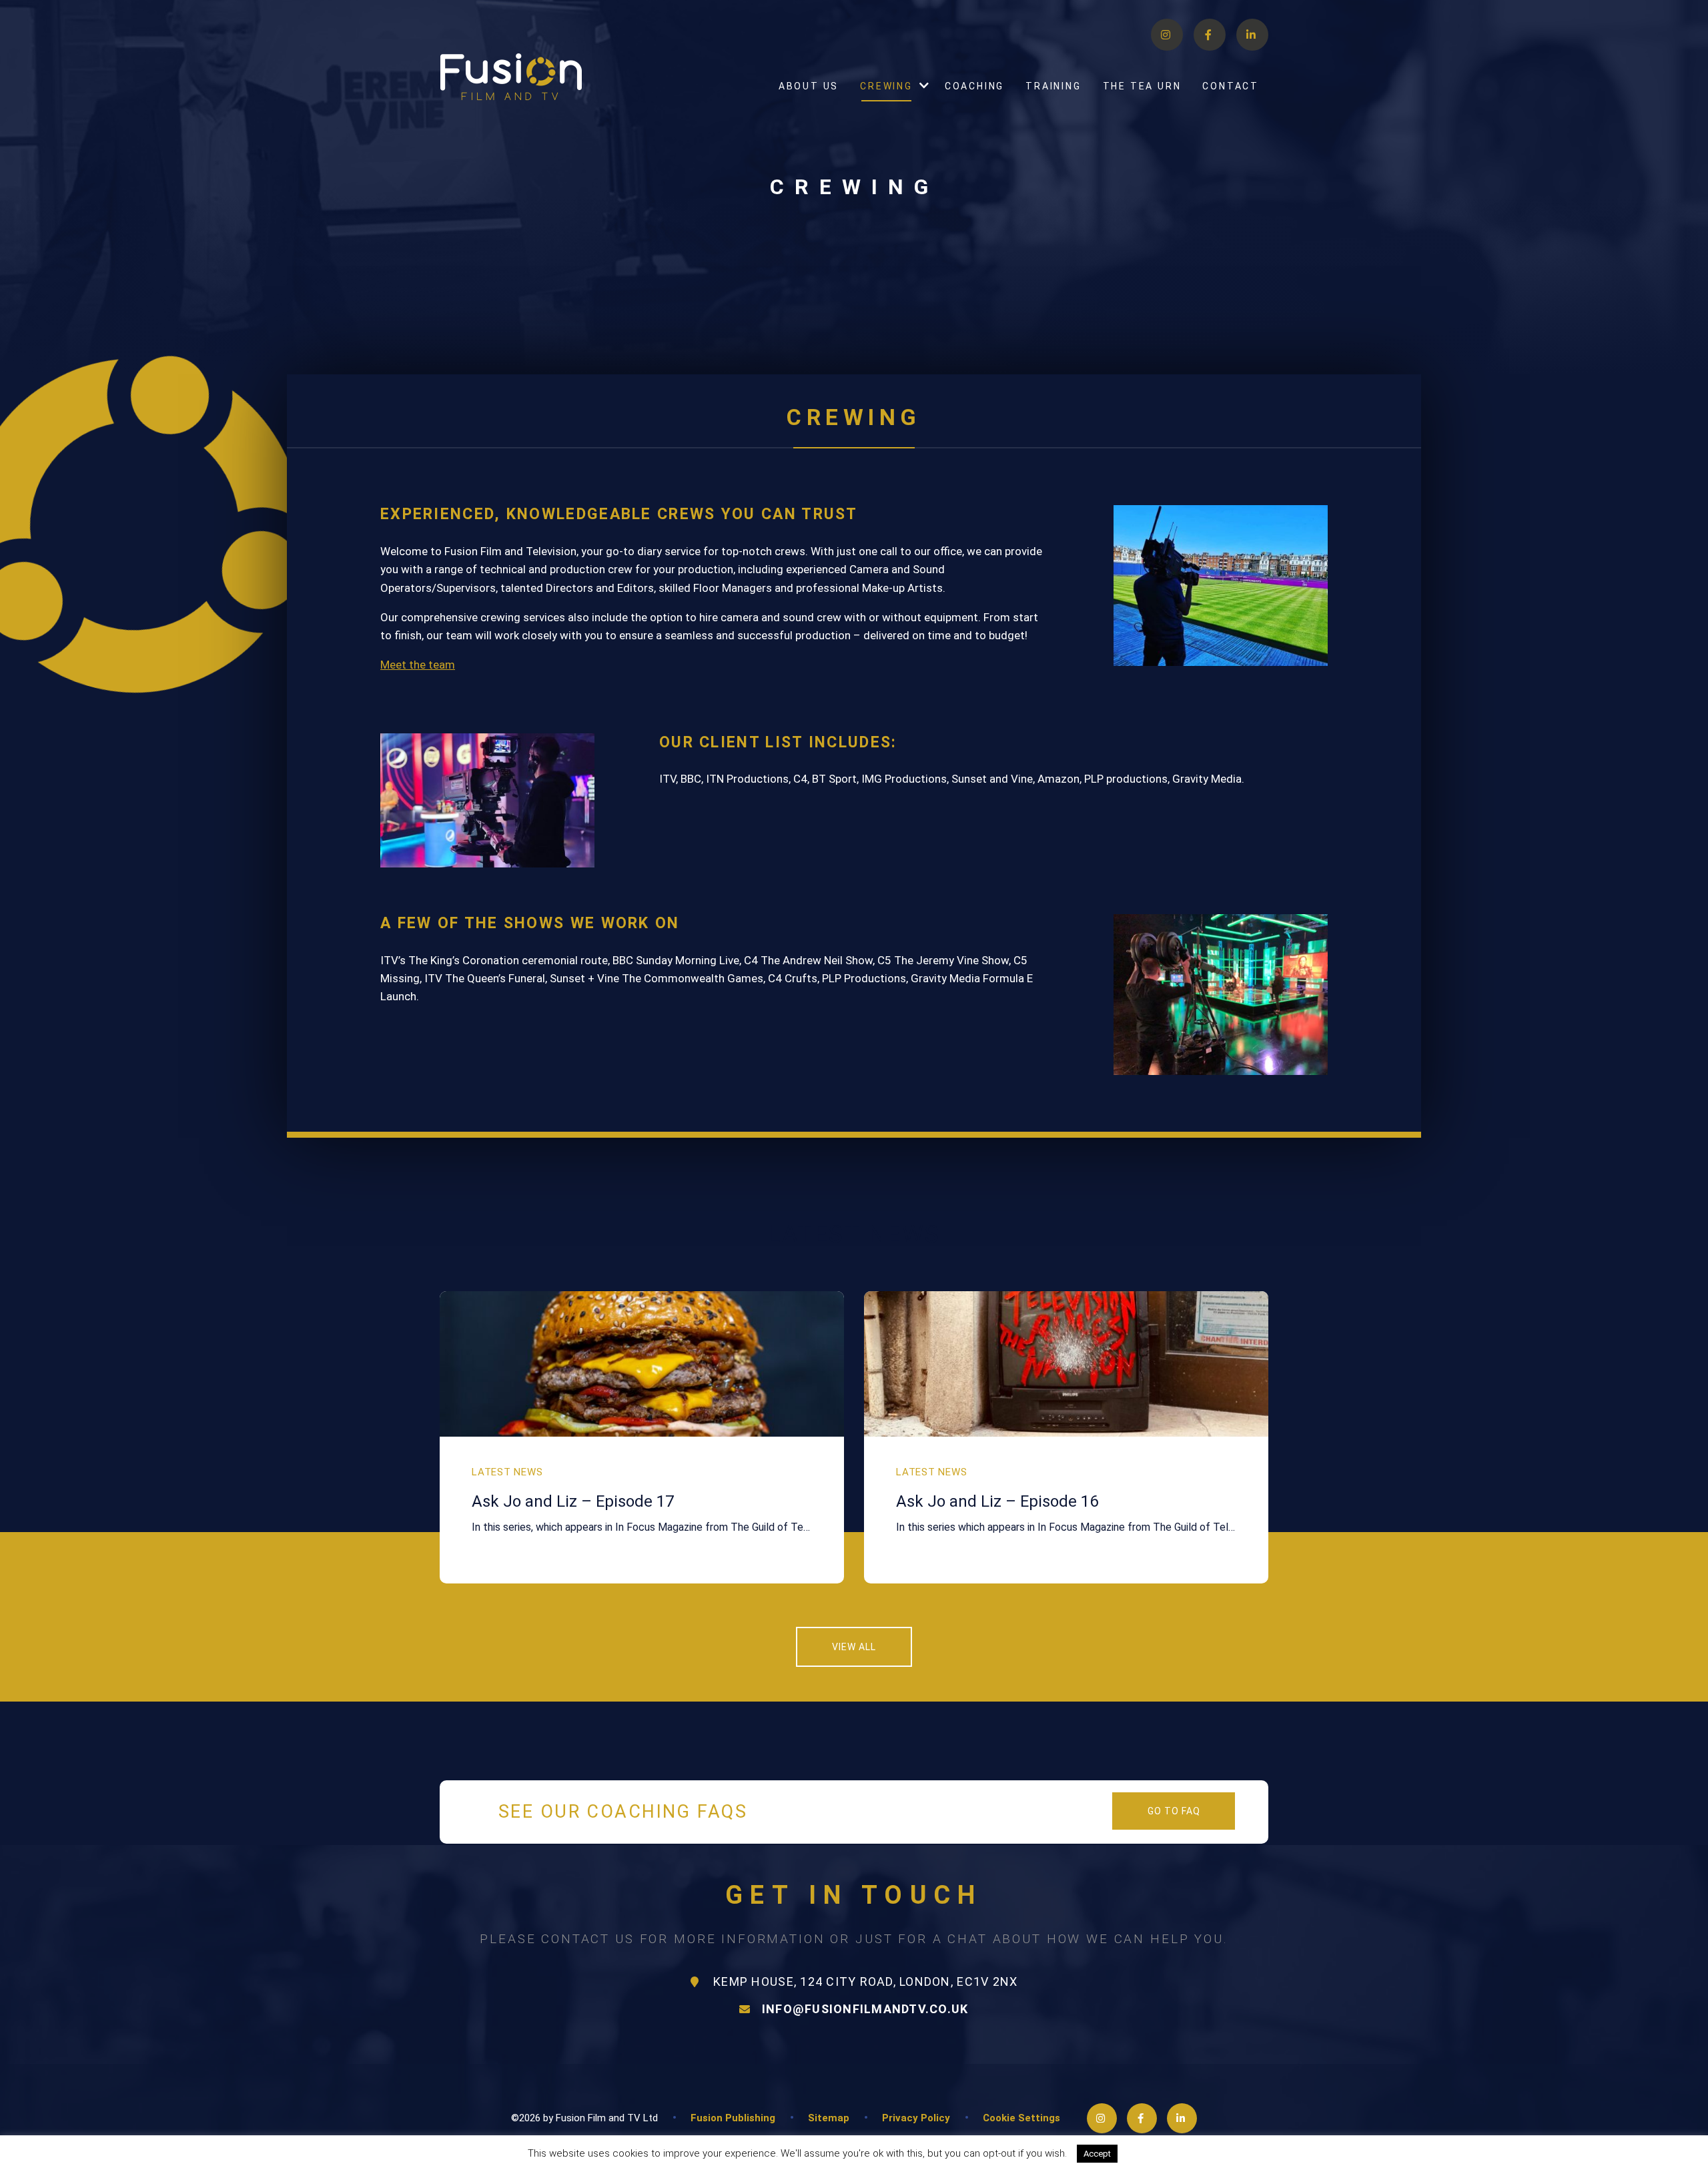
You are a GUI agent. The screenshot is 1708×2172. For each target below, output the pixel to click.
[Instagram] (1167, 35)
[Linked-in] (1252, 35)
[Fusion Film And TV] (511, 77)
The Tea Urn (1142, 86)
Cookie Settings (1021, 2118)
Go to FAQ (1174, 1811)
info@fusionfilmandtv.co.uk (865, 2009)
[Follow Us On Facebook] (1210, 35)
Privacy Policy (916, 2118)
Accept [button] (1097, 2154)
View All (854, 1647)
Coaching (974, 86)
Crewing (886, 86)
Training (1053, 86)
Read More (1155, 2153)
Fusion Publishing (733, 2118)
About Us (809, 86)
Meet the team (418, 665)
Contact (1231, 86)
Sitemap (829, 2118)
